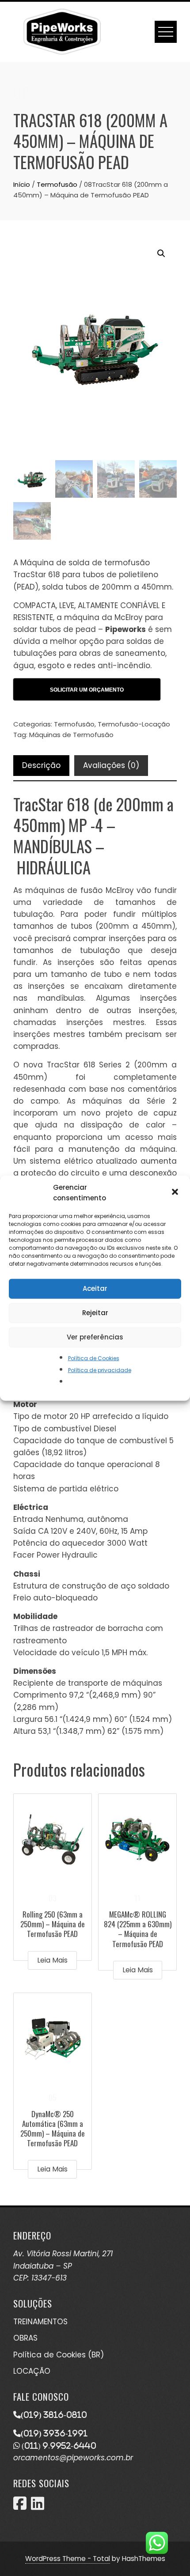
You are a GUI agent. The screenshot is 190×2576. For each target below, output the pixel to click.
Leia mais (52, 1960)
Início (22, 184)
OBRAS (25, 2338)
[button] (176, 1192)
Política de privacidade (100, 1370)
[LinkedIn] (38, 2506)
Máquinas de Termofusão (71, 735)
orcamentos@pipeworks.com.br (73, 2458)
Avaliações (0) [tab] (111, 765)
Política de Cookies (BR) (59, 2355)
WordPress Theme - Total (68, 2559)
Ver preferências (95, 1337)
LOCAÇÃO (32, 2371)
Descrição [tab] (41, 765)
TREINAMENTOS (40, 2322)
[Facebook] (20, 2506)
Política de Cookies (94, 1358)
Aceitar (95, 1288)
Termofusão (57, 184)
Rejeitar (95, 1313)
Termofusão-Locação (134, 724)
